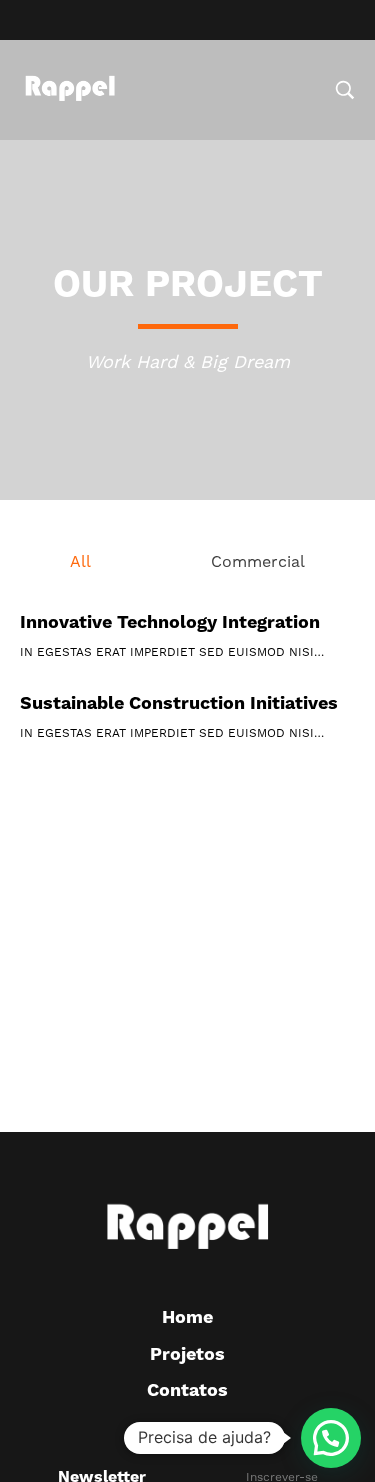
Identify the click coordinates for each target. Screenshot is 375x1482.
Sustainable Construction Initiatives (179, 703)
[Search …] (345, 90)
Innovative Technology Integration (170, 622)
